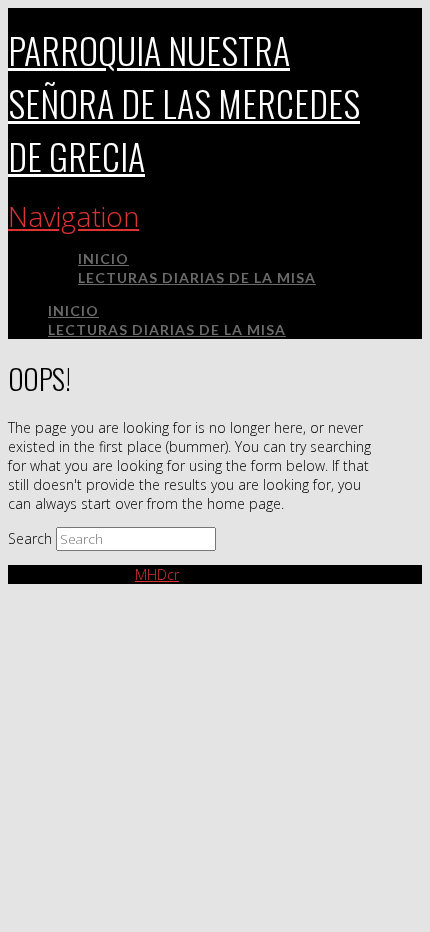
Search (30, 538)
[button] (73, 216)
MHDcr (157, 574)
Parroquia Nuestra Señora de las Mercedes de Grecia (184, 102)
